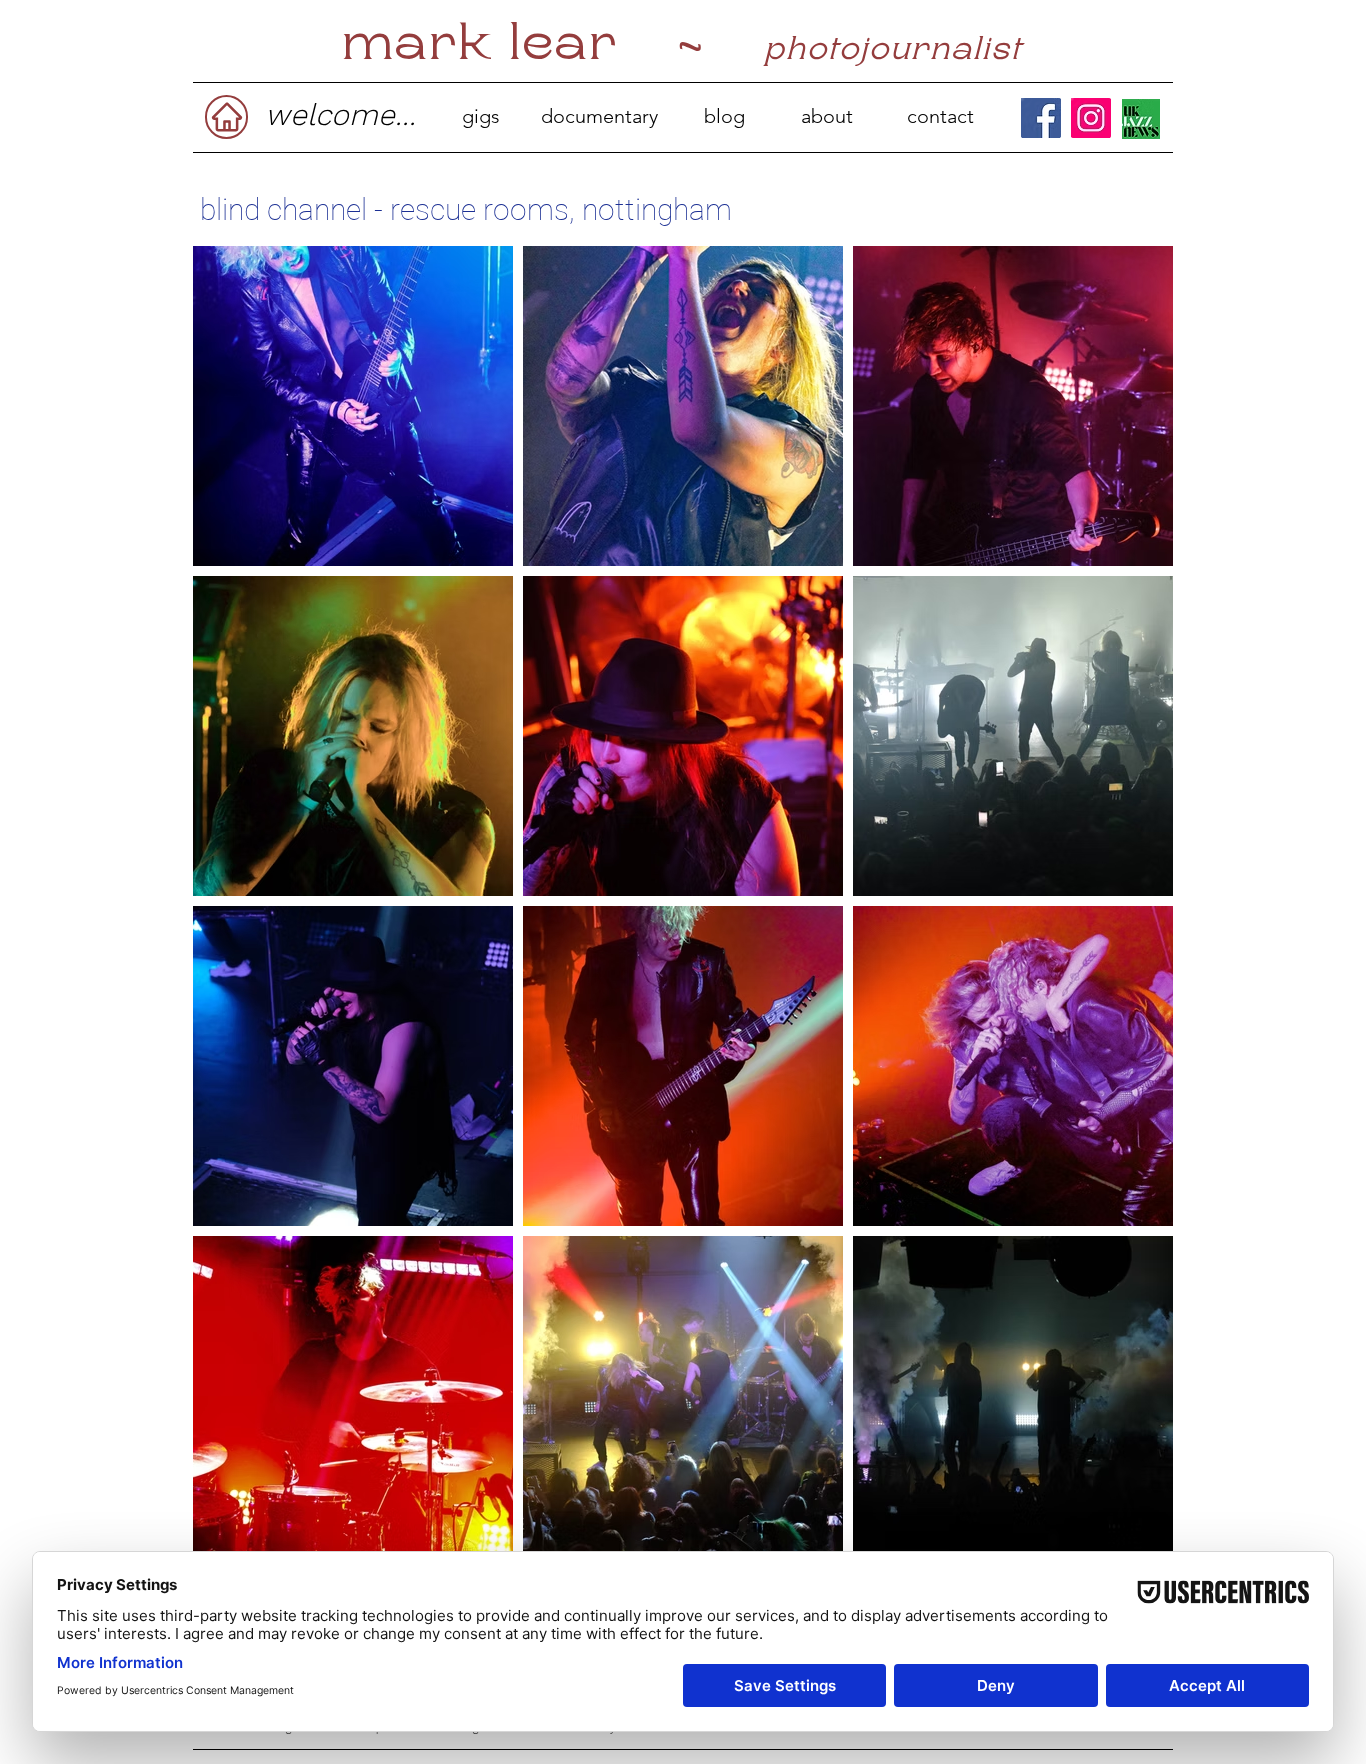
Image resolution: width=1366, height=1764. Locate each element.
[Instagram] (1091, 118)
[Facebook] (1041, 118)
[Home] (226, 117)
